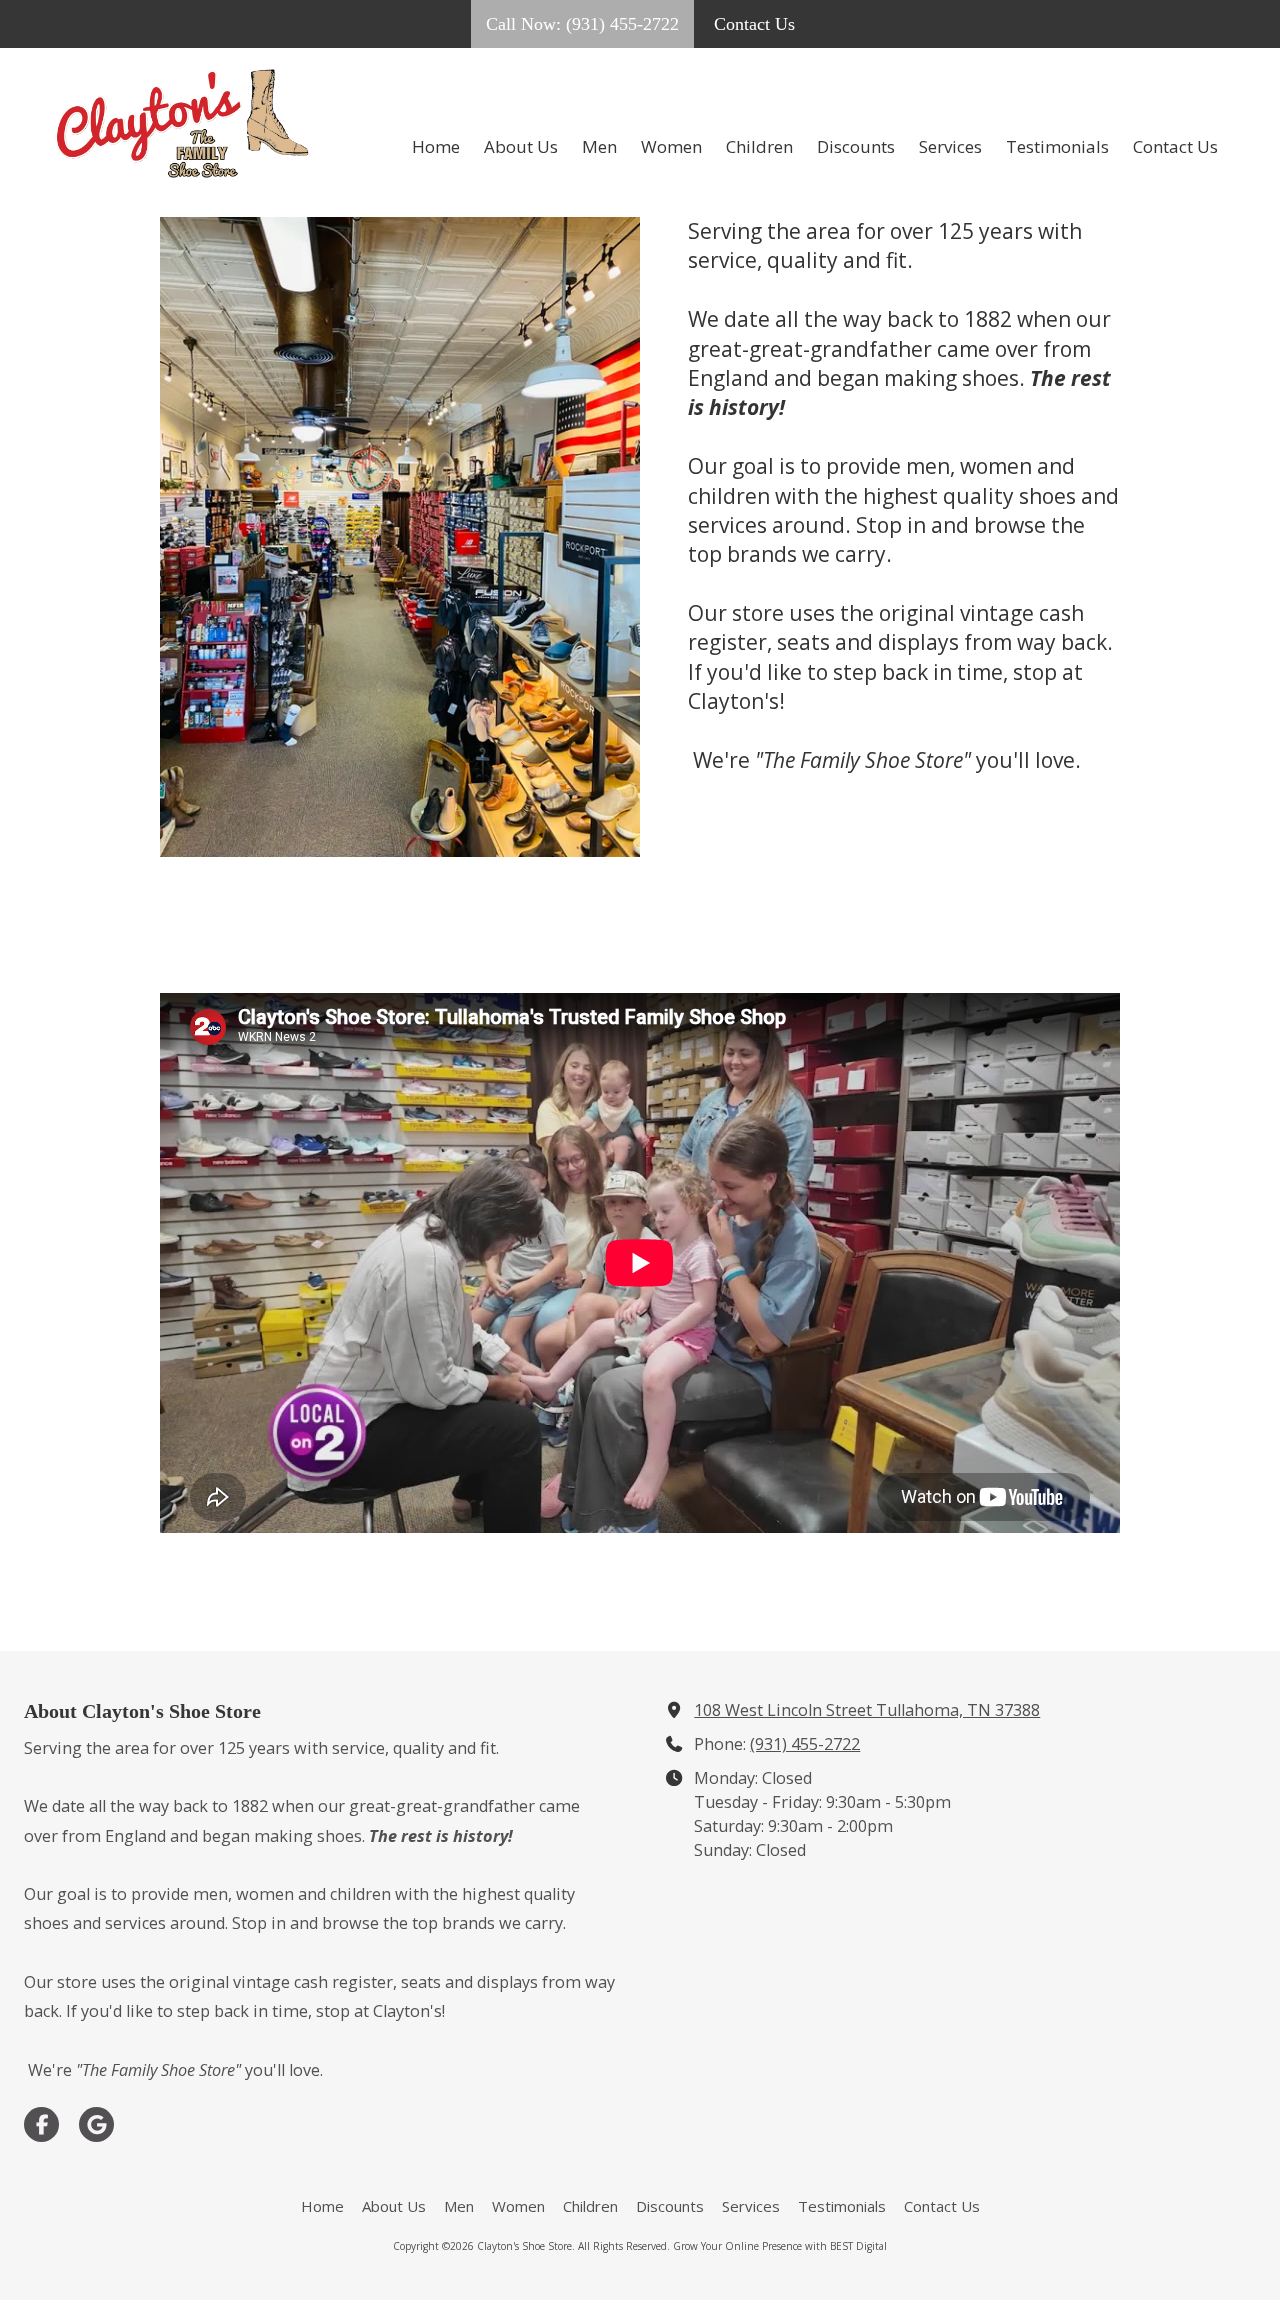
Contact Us (754, 24)
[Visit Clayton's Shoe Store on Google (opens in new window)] (96, 2124)
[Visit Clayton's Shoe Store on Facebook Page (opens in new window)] (41, 2124)
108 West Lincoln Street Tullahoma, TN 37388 (867, 1710)
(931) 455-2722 (805, 1744)
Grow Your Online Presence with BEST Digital (780, 2246)
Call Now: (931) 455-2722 (582, 24)
